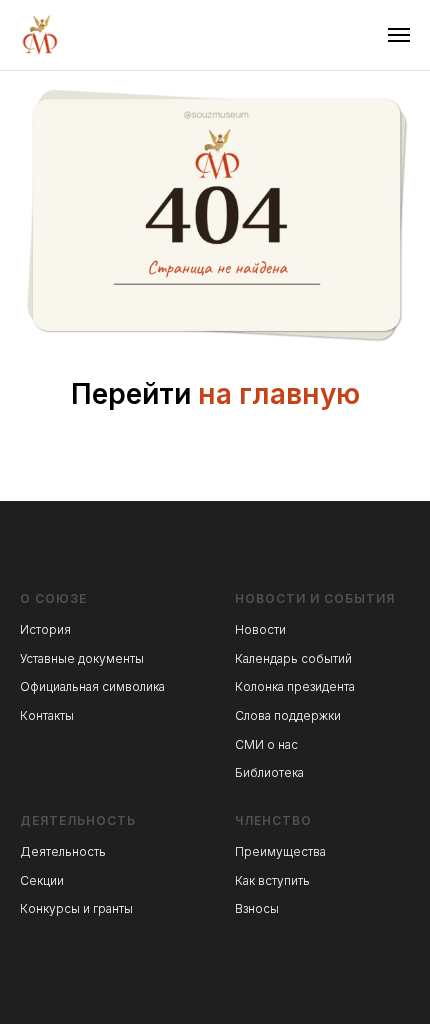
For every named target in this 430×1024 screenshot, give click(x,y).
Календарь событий (293, 658)
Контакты (47, 715)
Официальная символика (92, 686)
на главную (279, 394)
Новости (260, 629)
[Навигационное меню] (399, 35)
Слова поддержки (288, 715)
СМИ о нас (266, 744)
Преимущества (280, 851)
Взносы (257, 908)
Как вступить (272, 880)
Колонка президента (295, 686)
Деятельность (63, 851)
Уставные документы (82, 658)
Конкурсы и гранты (76, 908)
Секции (42, 880)
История (45, 629)
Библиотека (269, 772)
